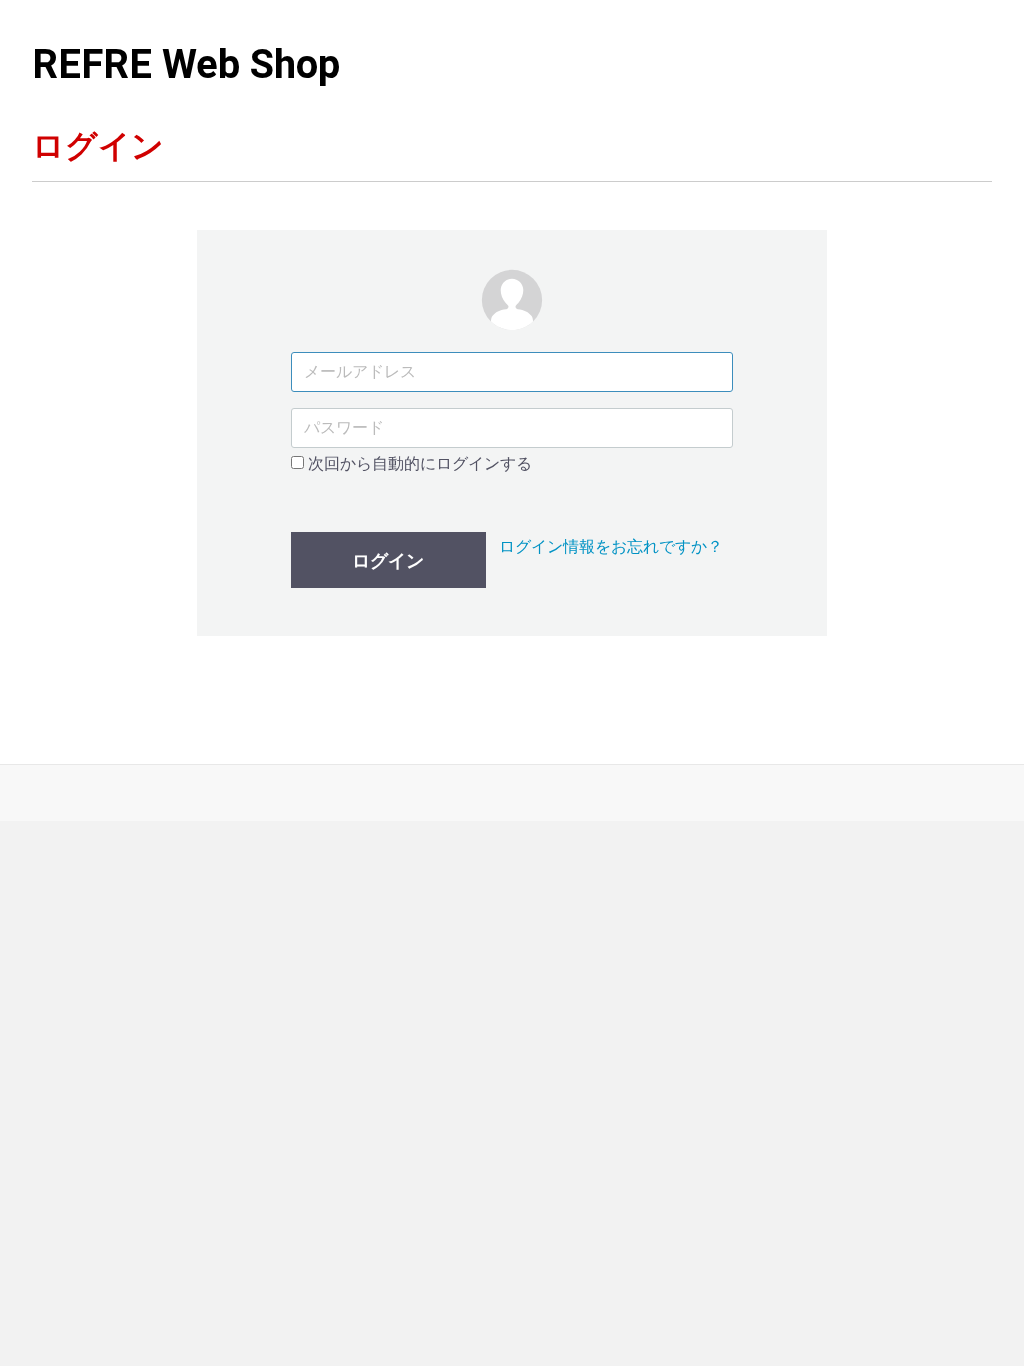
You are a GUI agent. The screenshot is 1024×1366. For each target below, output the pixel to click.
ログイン (388, 560)
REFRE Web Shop (186, 64)
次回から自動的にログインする (418, 463)
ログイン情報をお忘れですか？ (611, 546)
